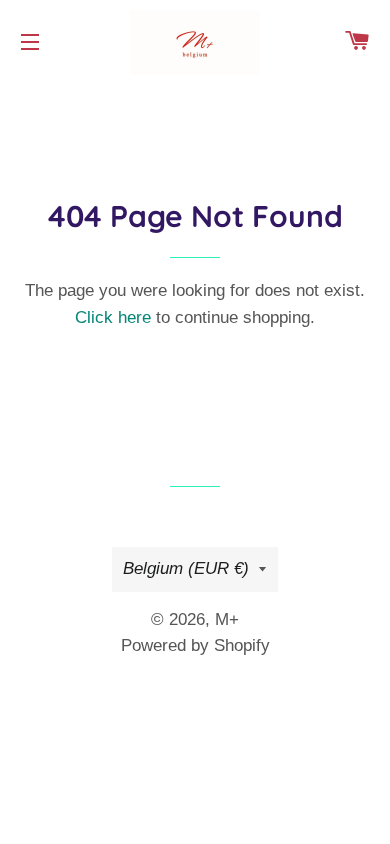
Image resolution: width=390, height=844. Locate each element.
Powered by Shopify (195, 645)
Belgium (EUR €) (186, 568)
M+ (227, 619)
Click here (113, 317)
